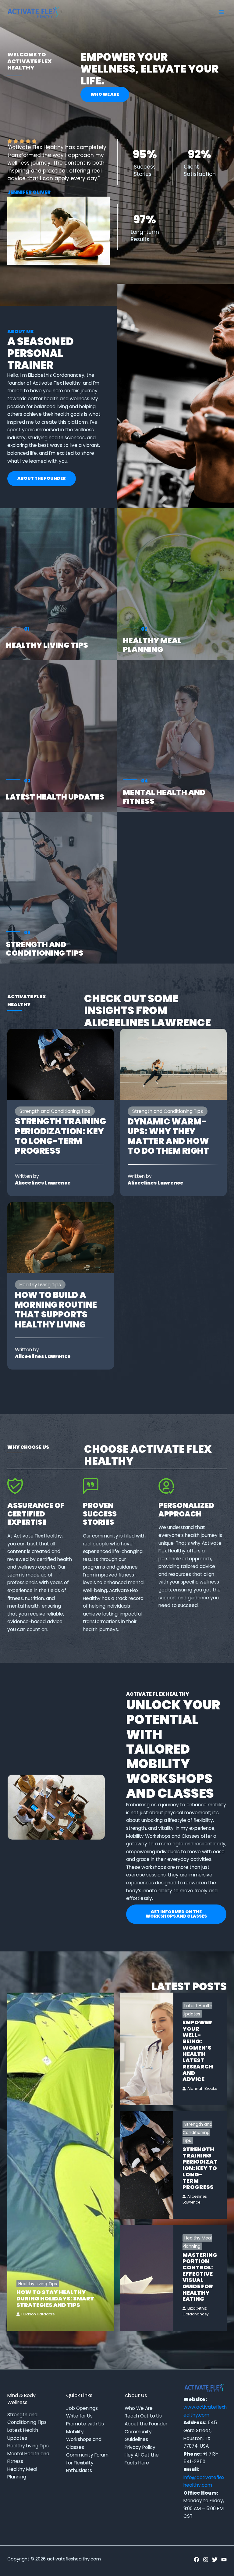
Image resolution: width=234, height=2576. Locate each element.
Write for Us (79, 2416)
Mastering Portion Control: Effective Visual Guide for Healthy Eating (200, 2277)
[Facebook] (197, 2560)
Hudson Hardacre (38, 2314)
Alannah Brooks (202, 2088)
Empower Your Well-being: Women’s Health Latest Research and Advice (198, 2051)
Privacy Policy (140, 2447)
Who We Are (139, 2408)
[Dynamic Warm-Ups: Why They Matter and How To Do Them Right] (173, 1064)
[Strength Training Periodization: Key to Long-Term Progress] (61, 1064)
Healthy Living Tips (47, 645)
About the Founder (146, 2424)
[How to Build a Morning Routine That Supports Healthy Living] (61, 1237)
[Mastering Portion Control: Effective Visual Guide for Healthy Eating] (147, 2278)
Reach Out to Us (143, 2416)
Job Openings (82, 2408)
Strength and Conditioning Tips (45, 949)
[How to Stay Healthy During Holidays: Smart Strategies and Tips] (61, 2162)
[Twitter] (215, 2560)
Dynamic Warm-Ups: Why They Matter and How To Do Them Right (168, 1136)
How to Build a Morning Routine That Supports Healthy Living (56, 1310)
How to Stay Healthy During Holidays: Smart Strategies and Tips (55, 2298)
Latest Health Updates (55, 797)
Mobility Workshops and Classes (84, 2439)
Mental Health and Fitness (164, 797)
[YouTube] (224, 2560)
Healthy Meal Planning (152, 645)
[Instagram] (206, 2560)
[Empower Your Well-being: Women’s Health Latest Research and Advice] (147, 2049)
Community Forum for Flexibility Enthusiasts (87, 2463)
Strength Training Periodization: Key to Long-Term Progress (60, 1136)
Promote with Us (85, 2424)
